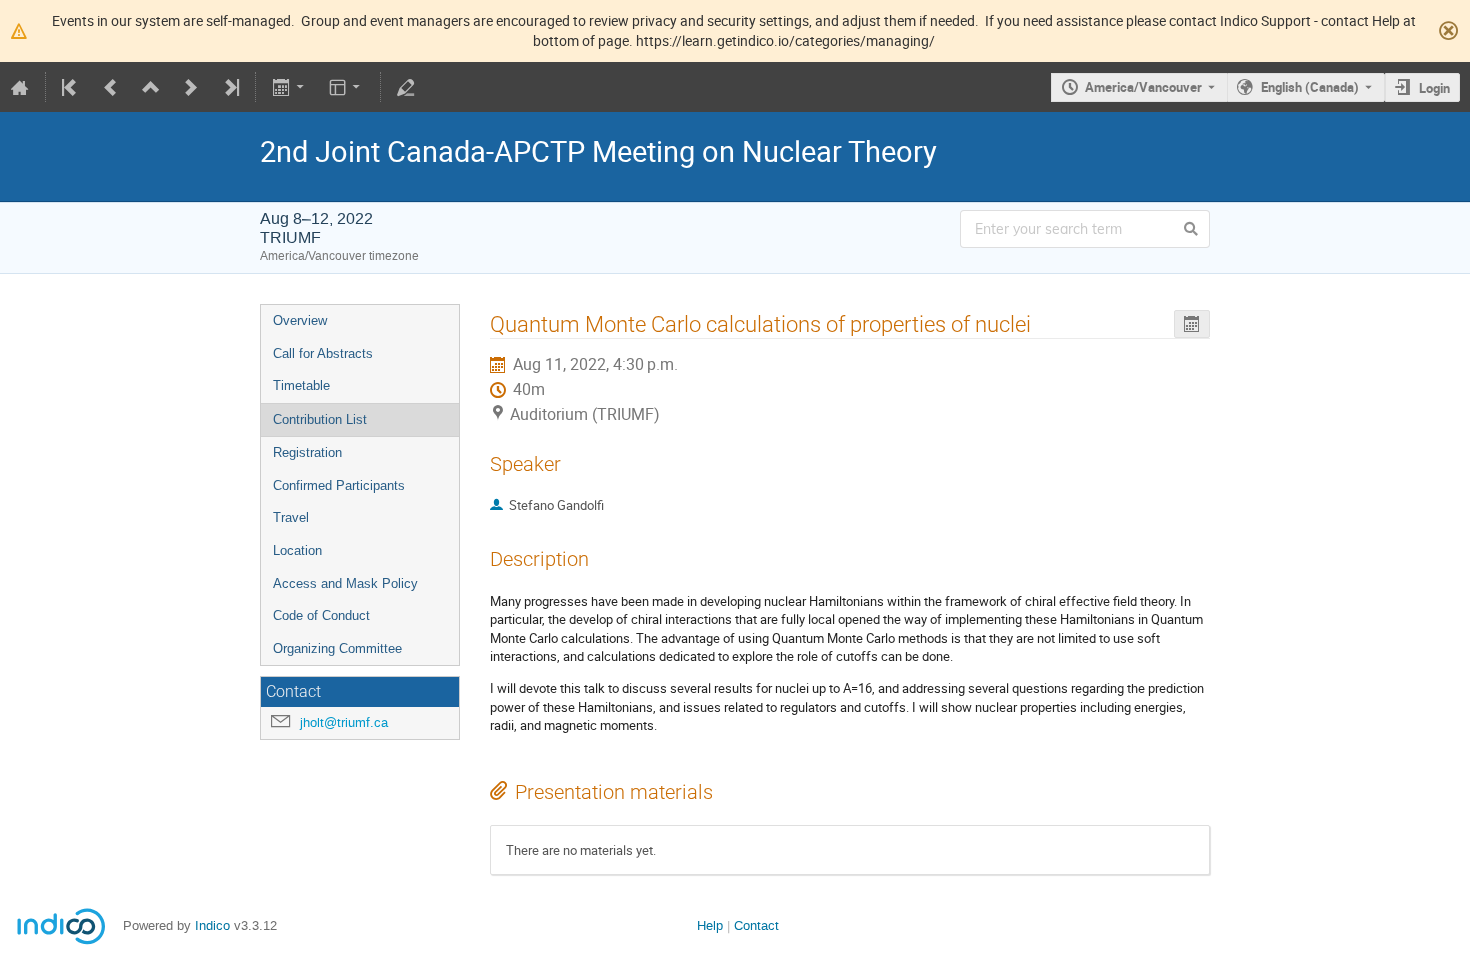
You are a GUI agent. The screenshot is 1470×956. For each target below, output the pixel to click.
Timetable (301, 385)
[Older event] (111, 87)
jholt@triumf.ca (344, 722)
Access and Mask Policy (345, 583)
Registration (307, 452)
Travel (291, 517)
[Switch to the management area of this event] (406, 87)
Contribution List (320, 419)
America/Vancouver (1143, 87)
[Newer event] (191, 87)
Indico (212, 925)
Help (710, 925)
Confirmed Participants (339, 485)
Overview (300, 320)
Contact (756, 925)
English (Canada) (1310, 87)
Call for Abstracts (323, 353)
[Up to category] (151, 87)
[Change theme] (346, 87)
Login (1434, 88)
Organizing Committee (337, 648)
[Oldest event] (71, 87)
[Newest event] (230, 87)
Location (297, 550)
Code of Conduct (321, 615)
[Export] (289, 87)
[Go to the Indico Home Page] (20, 87)
